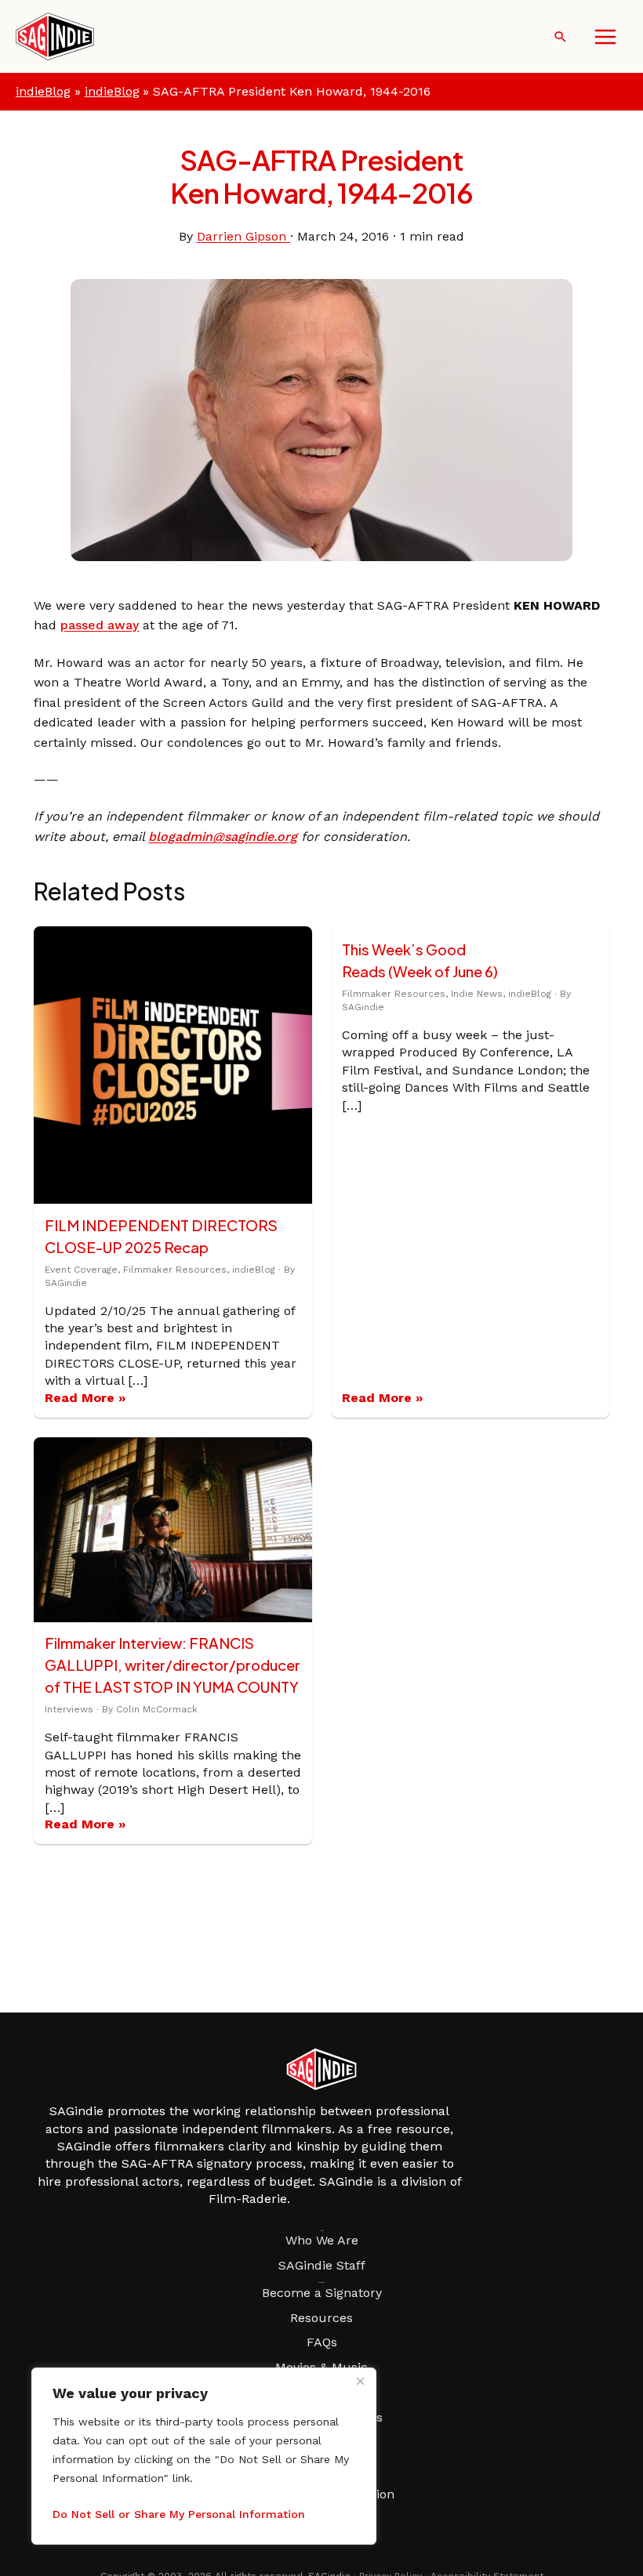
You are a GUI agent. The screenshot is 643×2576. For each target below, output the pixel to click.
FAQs (322, 2342)
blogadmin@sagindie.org (223, 837)
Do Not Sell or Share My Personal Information (179, 2514)
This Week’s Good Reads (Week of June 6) (420, 960)
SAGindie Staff (322, 2265)
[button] (560, 36)
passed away (100, 625)
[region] (204, 2456)
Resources (321, 2318)
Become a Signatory (322, 2293)
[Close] (360, 2381)
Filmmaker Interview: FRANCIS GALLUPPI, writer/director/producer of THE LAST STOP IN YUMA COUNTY (173, 1665)
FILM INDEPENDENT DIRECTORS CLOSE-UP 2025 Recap (161, 1236)
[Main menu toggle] (605, 37)
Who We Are (322, 2240)
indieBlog (43, 91)
